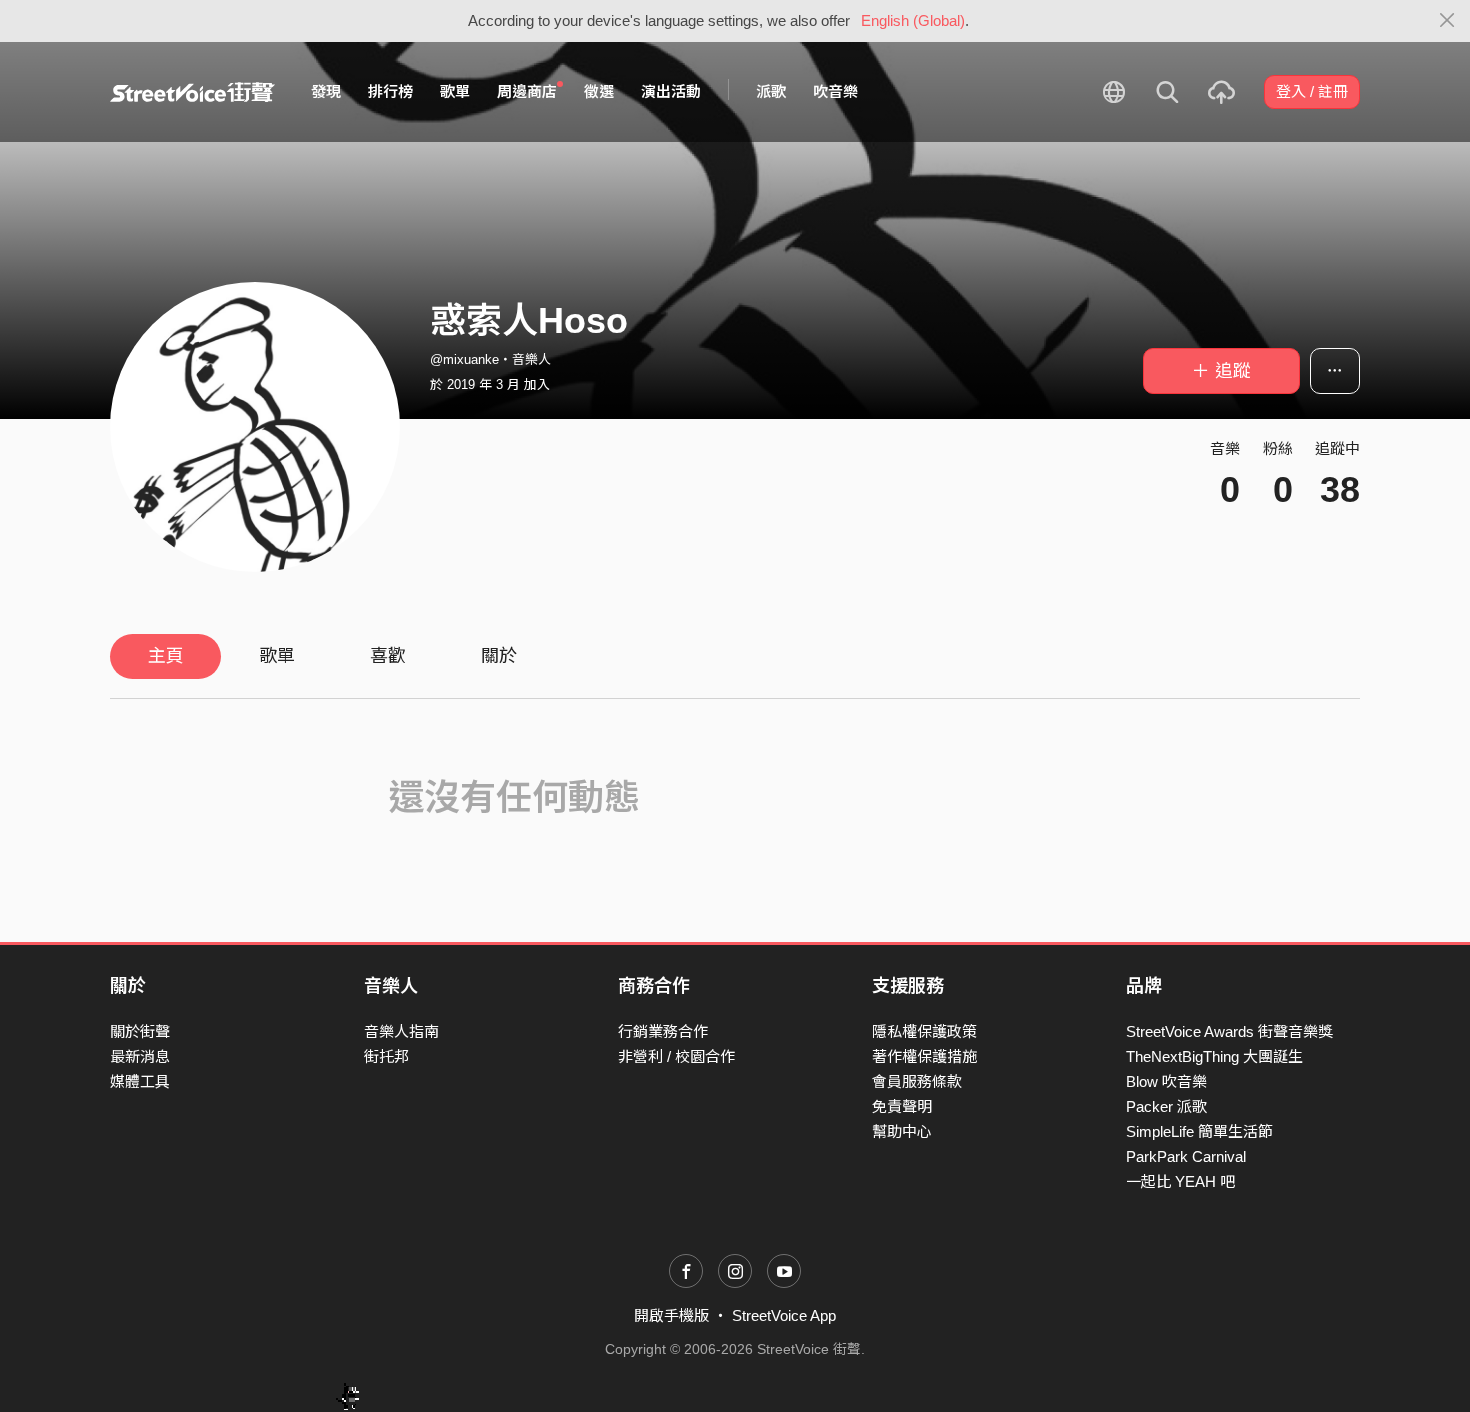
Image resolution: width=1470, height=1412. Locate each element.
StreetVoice (192, 92)
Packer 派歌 (1166, 1106)
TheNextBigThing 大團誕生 (1214, 1056)
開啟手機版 (671, 1315)
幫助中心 (902, 1131)
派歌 (771, 91)
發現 (326, 91)
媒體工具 (140, 1081)
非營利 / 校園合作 (676, 1056)
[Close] (1447, 21)
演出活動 (671, 91)
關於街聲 (140, 1031)
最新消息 (140, 1056)
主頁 (166, 656)
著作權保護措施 (924, 1056)
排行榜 (390, 91)
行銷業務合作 (663, 1031)
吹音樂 (835, 91)
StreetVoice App (784, 1315)
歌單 (455, 91)
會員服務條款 (917, 1081)
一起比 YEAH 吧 (1180, 1181)
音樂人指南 (401, 1031)
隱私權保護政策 (924, 1031)
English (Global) (913, 20)
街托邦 (386, 1056)
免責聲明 (902, 1106)
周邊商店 (527, 91)
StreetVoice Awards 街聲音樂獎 (1229, 1031)
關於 (499, 656)
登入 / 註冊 (1312, 91)
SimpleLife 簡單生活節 (1199, 1131)
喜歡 (388, 656)
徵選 (599, 91)
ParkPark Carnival (1186, 1156)
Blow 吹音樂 (1166, 1081)
